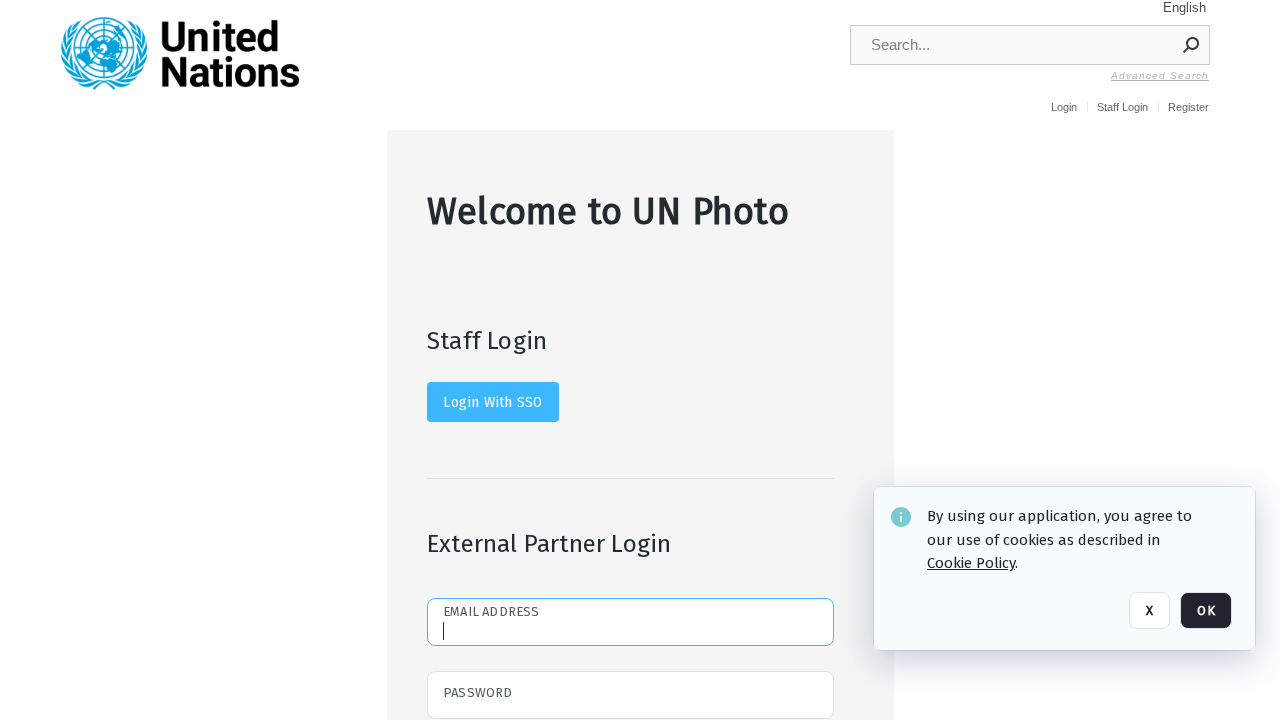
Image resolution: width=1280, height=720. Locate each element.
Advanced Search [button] (1160, 75)
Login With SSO (492, 402)
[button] (1192, 45)
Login (1064, 107)
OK (1206, 610)
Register (1188, 107)
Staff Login (1122, 107)
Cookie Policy (971, 563)
